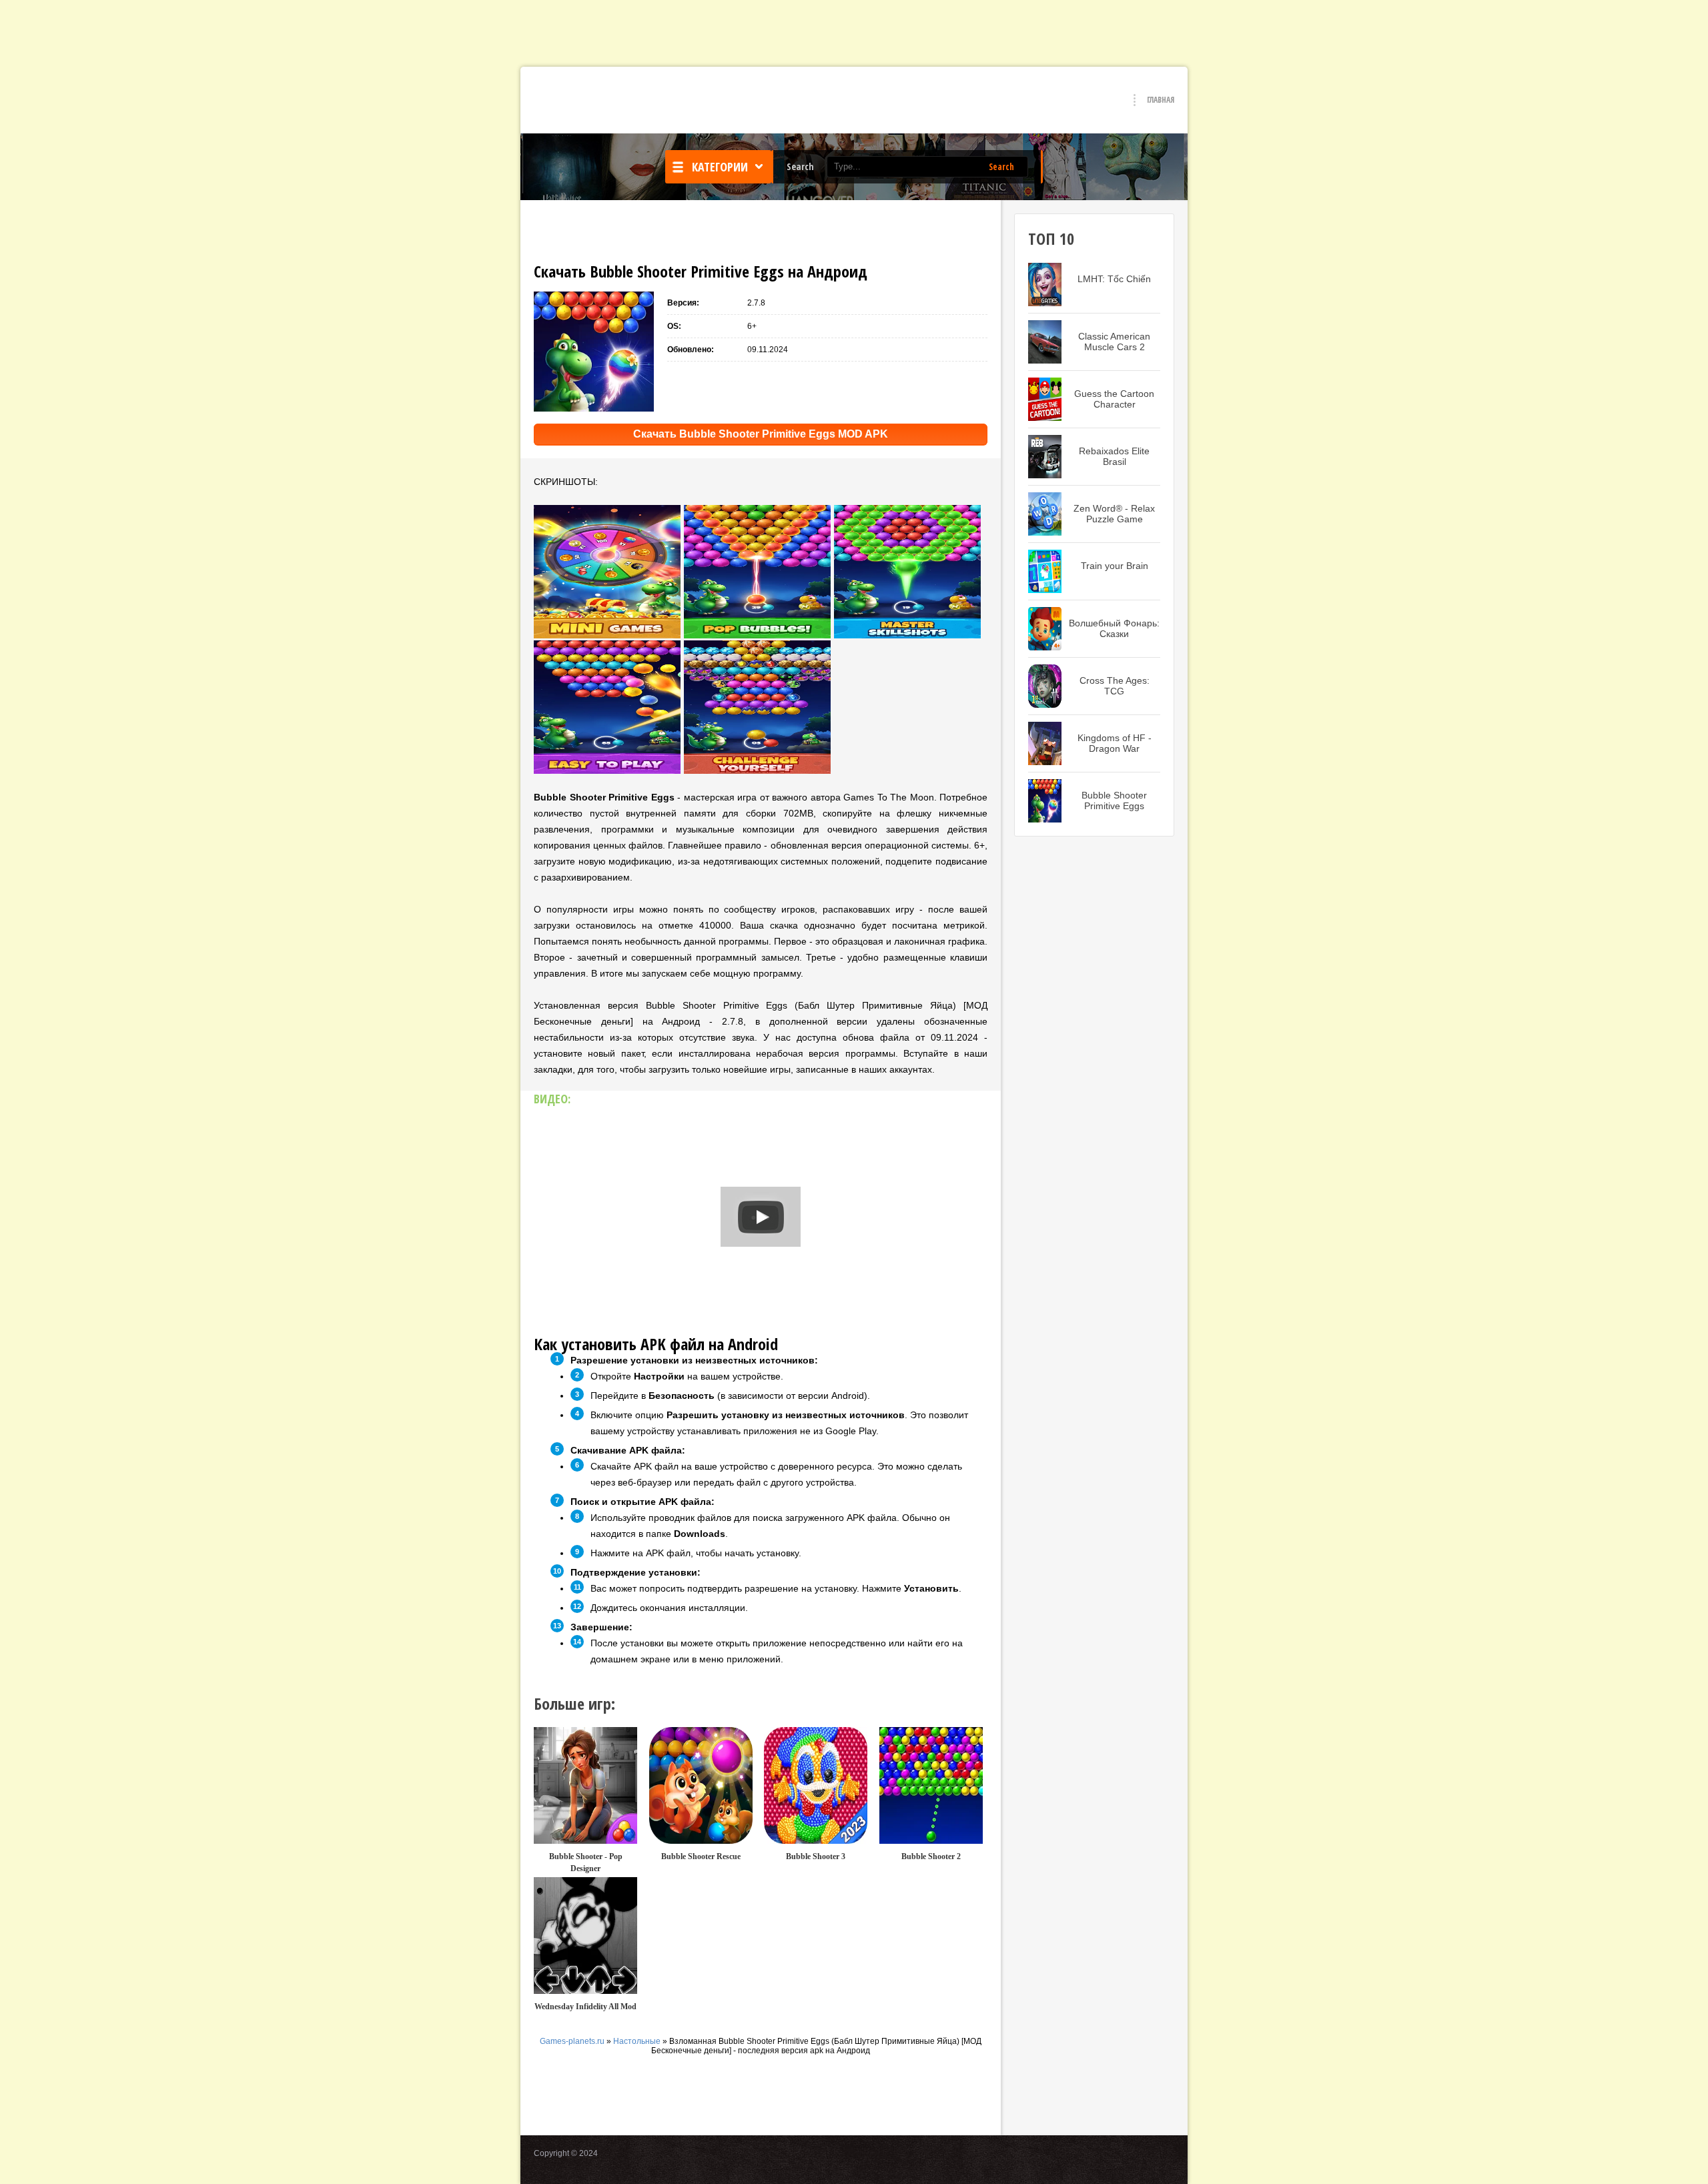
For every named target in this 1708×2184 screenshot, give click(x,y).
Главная (1161, 100)
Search (1001, 167)
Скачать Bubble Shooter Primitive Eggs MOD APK (761, 434)
